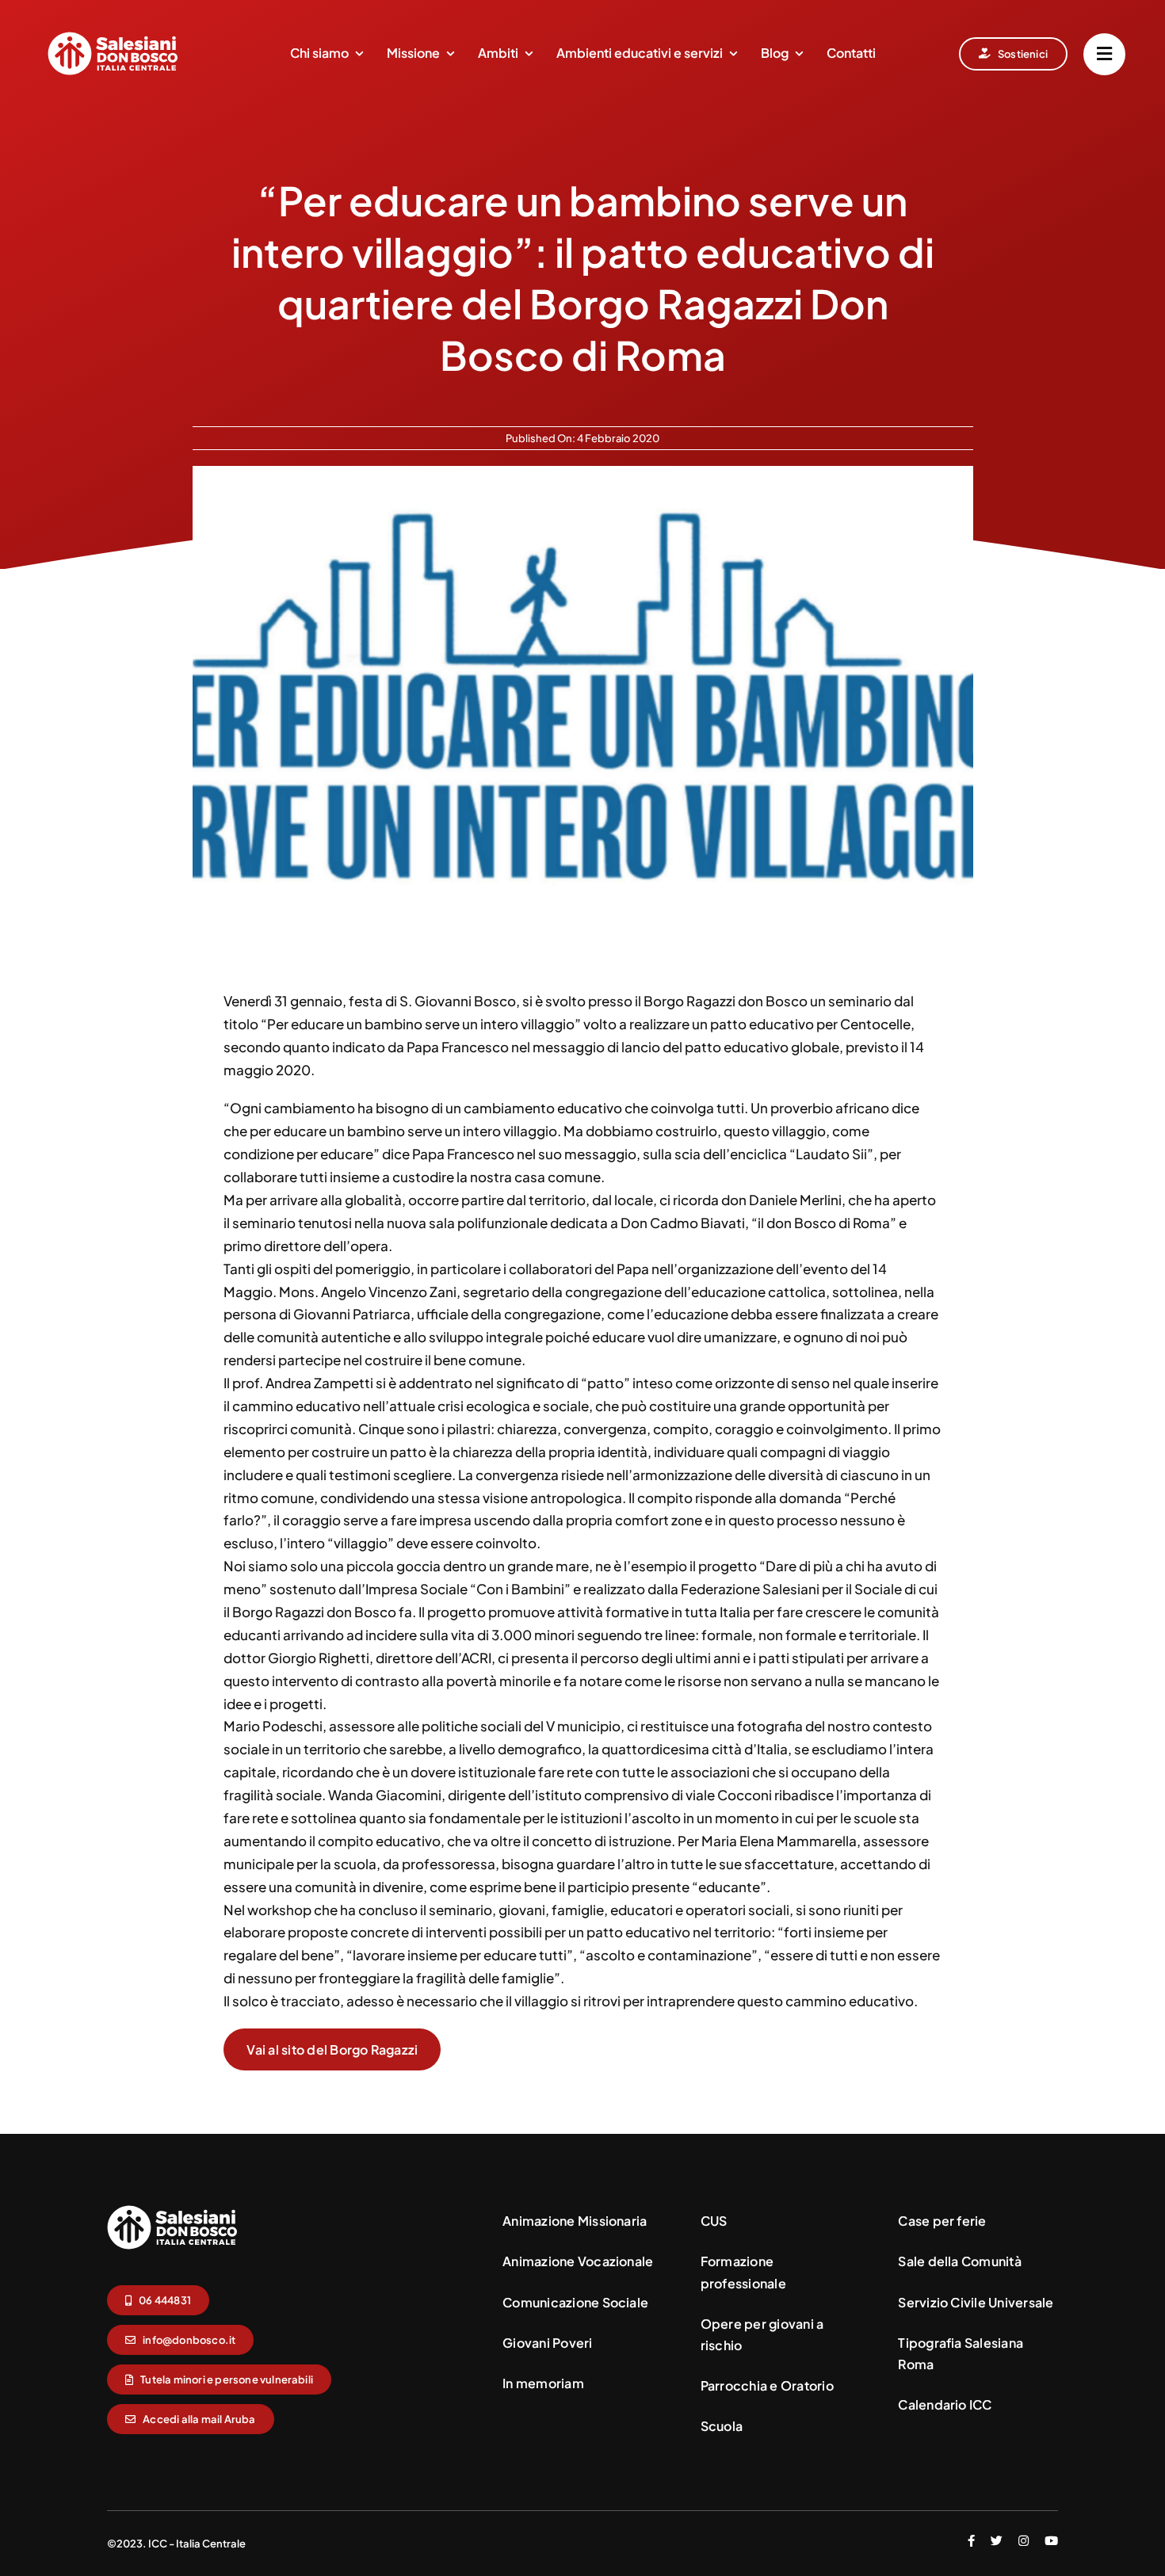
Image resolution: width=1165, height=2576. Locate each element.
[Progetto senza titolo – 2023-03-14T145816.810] (172, 2212)
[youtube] (1051, 2541)
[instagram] (1024, 2541)
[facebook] (971, 2541)
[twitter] (997, 2541)
